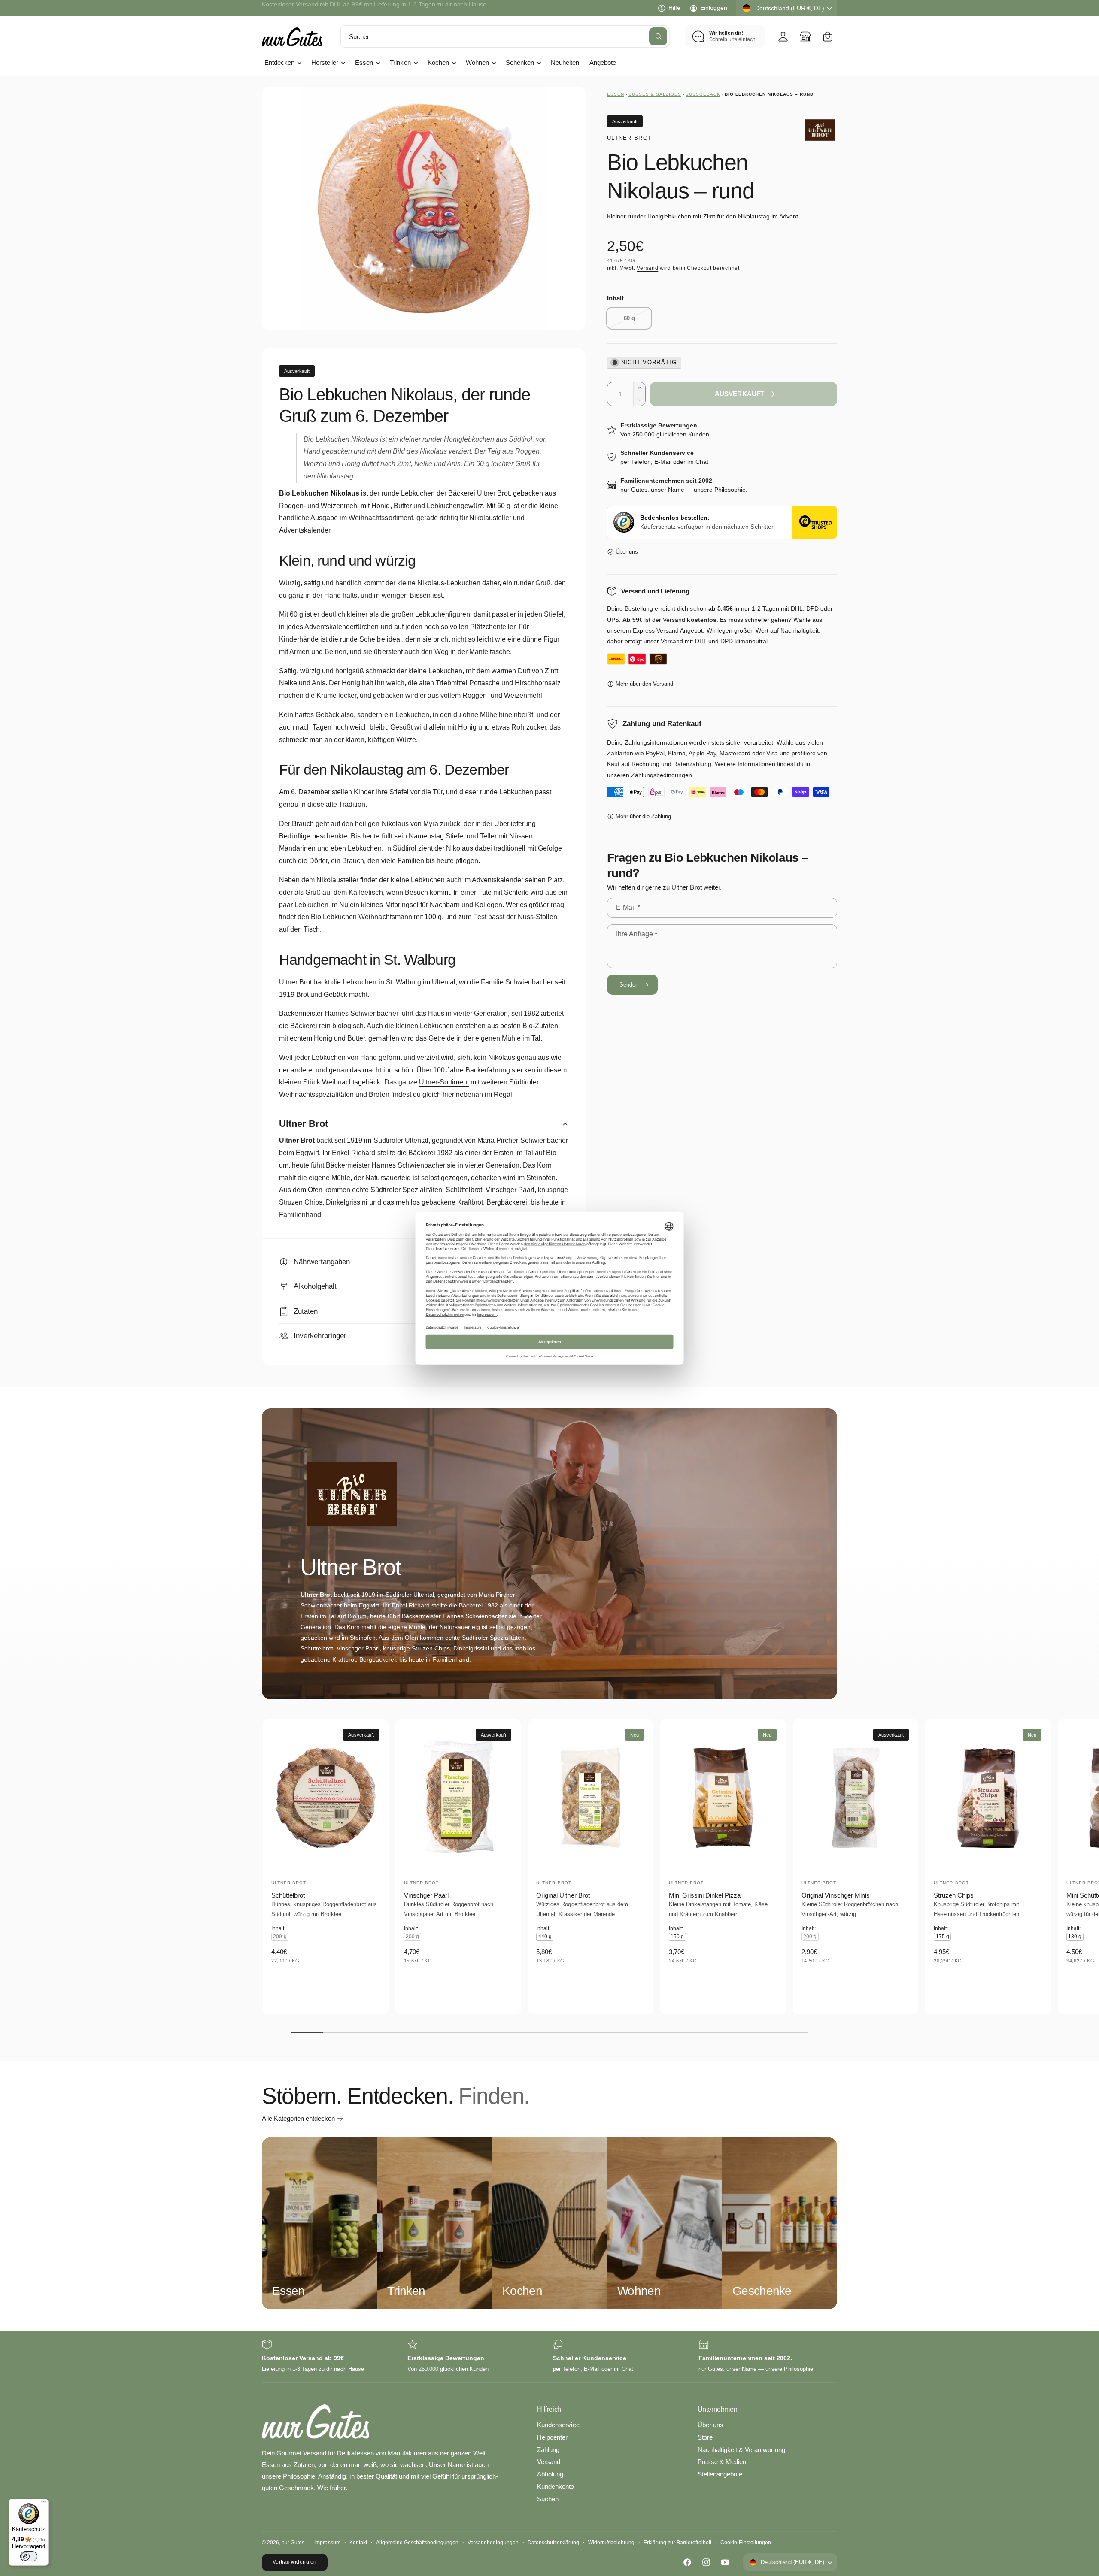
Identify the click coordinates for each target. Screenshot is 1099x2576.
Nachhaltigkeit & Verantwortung (741, 2450)
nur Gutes (293, 2543)
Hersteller (325, 62)
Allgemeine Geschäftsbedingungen (417, 2543)
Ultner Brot (629, 138)
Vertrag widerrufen (294, 2562)
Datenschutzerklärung (553, 2543)
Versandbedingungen (493, 2543)
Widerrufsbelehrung (611, 2543)
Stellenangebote (720, 2474)
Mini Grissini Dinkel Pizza (705, 1895)
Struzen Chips (954, 1895)
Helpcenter (552, 2437)
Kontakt (358, 2543)
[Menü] (43, 2504)
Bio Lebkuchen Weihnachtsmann (361, 917)
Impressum (327, 2543)
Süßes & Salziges (655, 94)
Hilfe (674, 8)
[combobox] (505, 36)
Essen (364, 62)
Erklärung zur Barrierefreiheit (677, 2543)
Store (705, 2437)
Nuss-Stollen (537, 917)
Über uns (627, 552)
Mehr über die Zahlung (643, 816)
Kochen (438, 62)
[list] (549, 2357)
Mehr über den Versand (644, 684)
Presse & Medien (722, 2462)
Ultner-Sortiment (444, 1082)
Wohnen (477, 62)
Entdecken (279, 62)
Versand (647, 268)
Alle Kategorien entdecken (298, 2118)
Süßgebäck (703, 94)
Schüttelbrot (288, 1895)
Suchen (548, 2499)
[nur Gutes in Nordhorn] (805, 36)
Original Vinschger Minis (836, 1895)
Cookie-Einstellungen (746, 2543)
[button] (828, 36)
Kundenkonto (556, 2487)
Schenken (520, 62)
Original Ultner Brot (563, 1895)
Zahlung (548, 2450)
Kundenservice (558, 2425)
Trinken (400, 62)
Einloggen (714, 8)
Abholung (550, 2474)
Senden (629, 985)
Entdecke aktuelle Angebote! (301, 8)
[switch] (29, 2556)
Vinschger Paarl (426, 1895)
